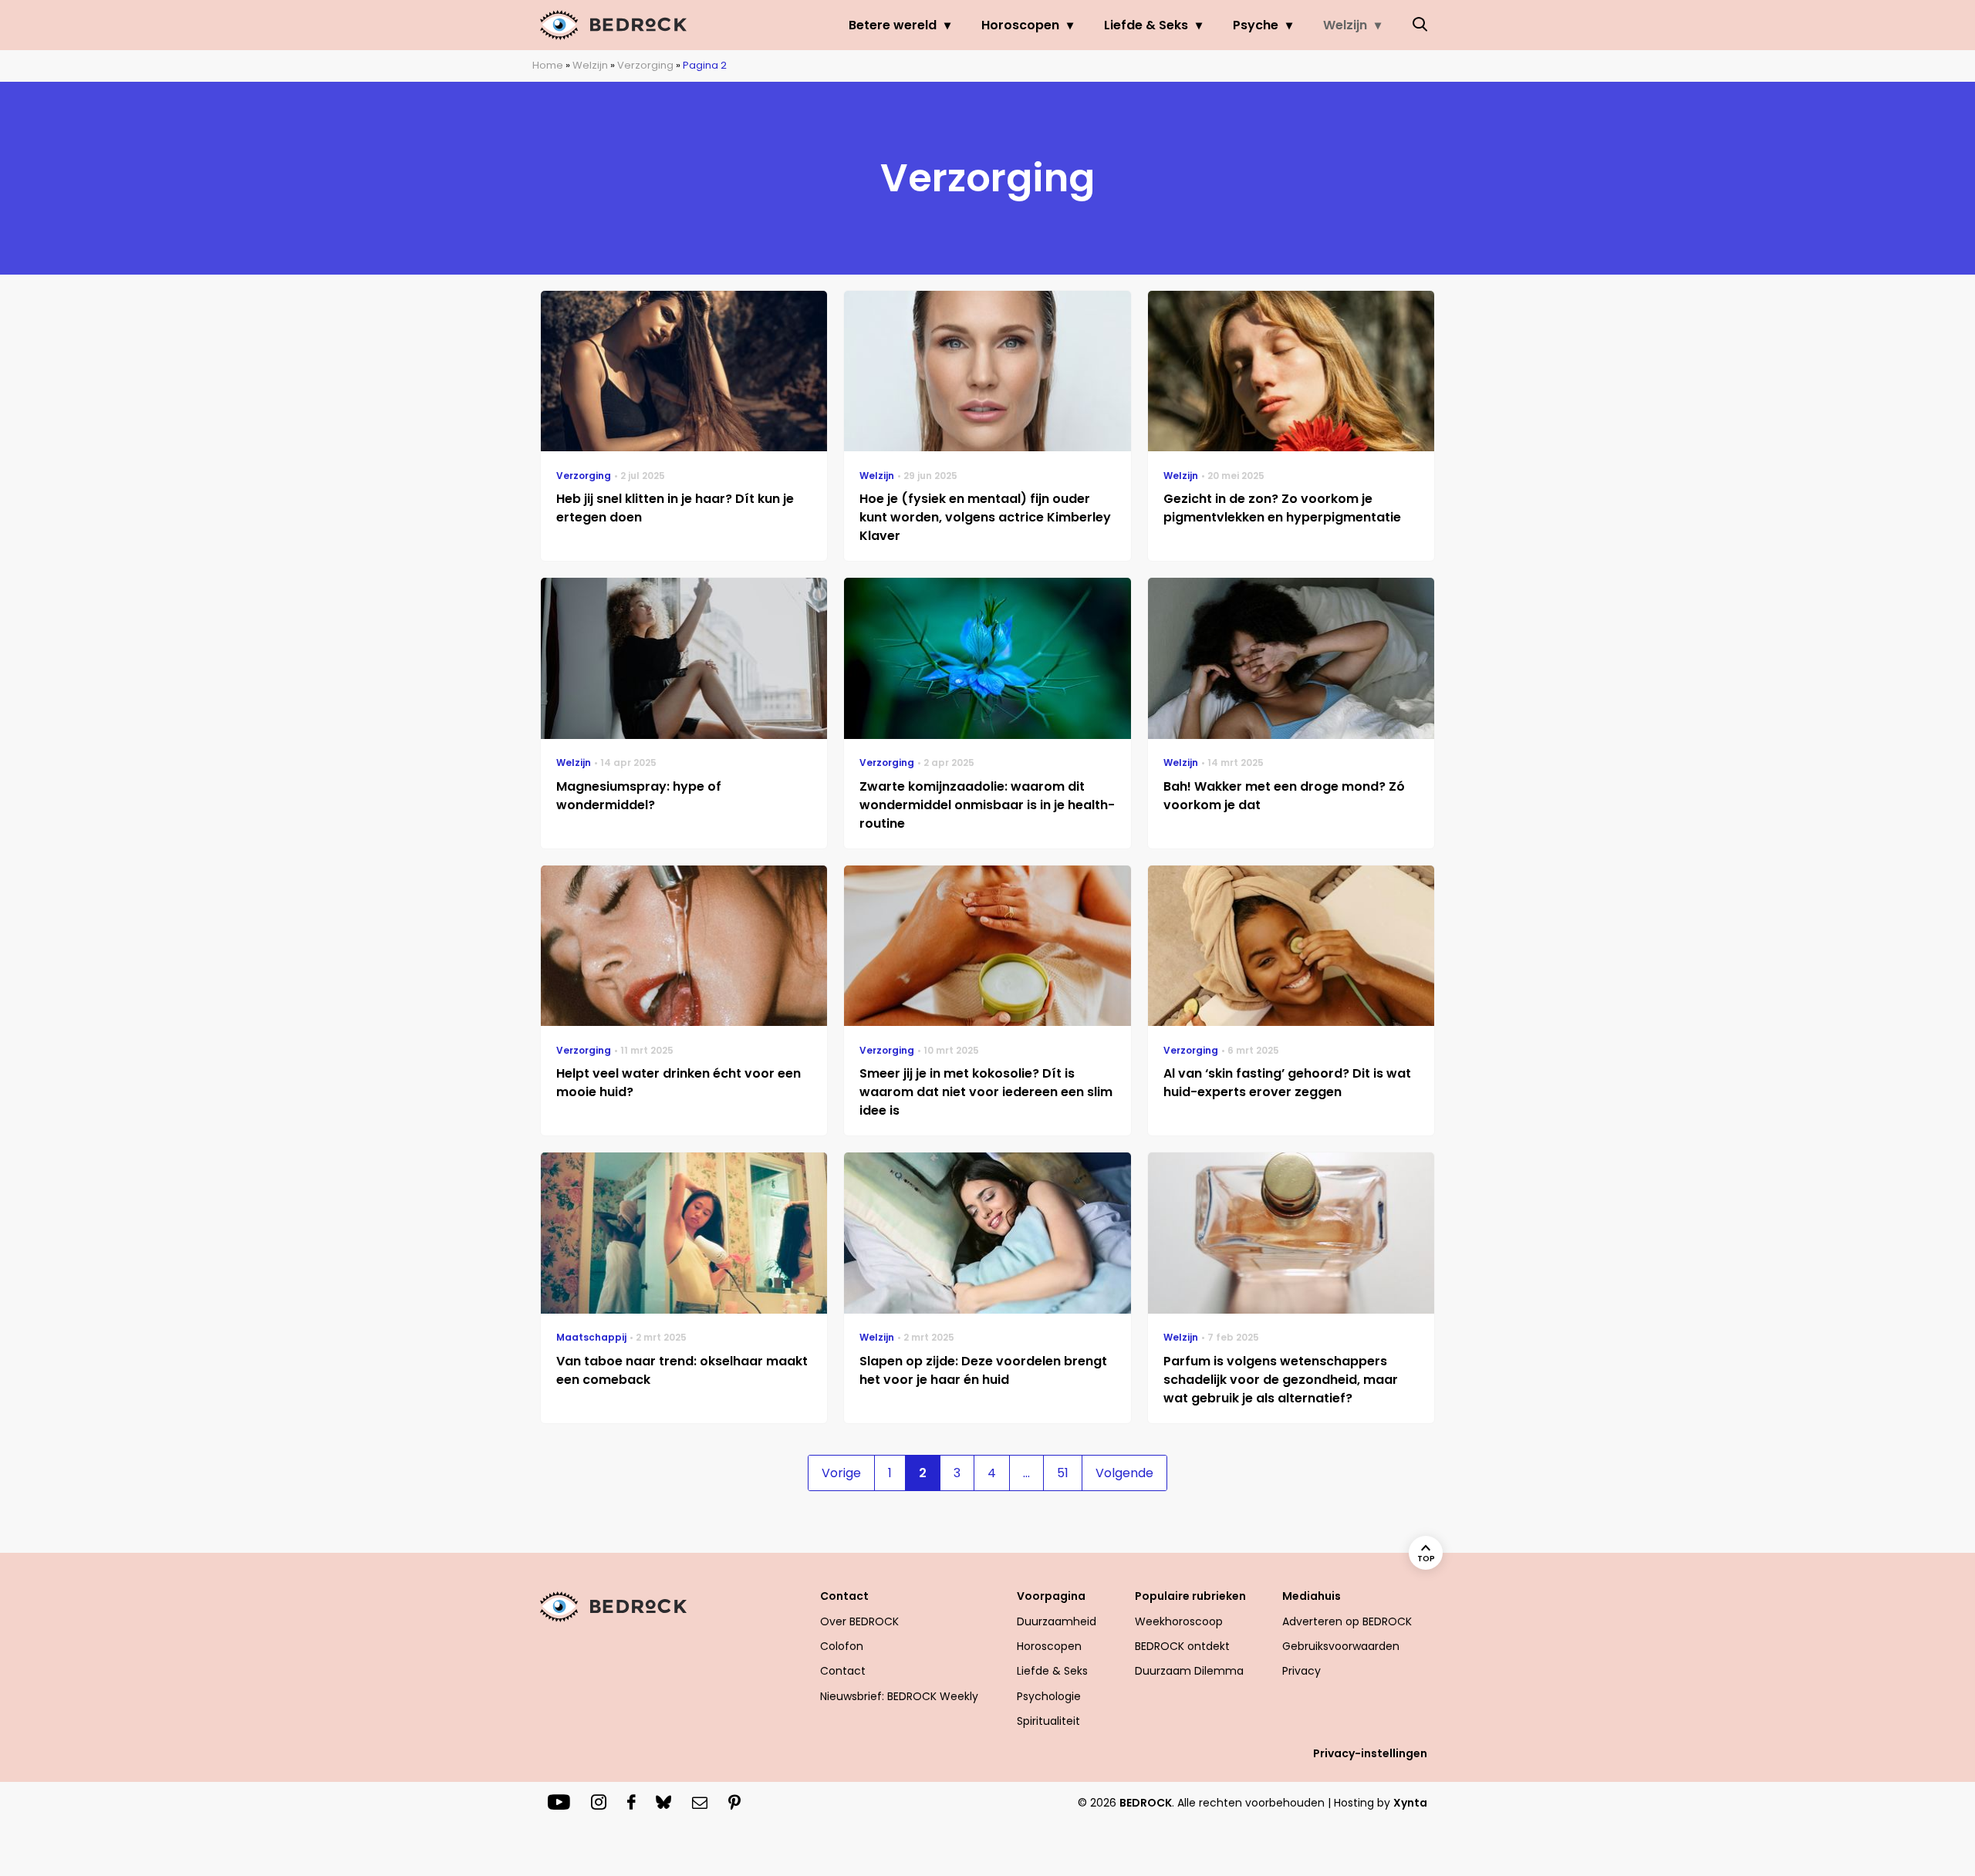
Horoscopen (1020, 25)
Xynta (1410, 1803)
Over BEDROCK (859, 1621)
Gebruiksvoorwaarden (1341, 1646)
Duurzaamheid (1057, 1621)
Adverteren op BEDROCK (1347, 1621)
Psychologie (1049, 1696)
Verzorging (645, 65)
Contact (843, 1671)
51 (1063, 1473)
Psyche (1256, 25)
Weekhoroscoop (1179, 1621)
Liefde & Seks (1146, 25)
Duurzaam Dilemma (1189, 1671)
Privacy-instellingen (1370, 1753)
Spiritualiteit (1048, 1721)
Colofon (842, 1646)
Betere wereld (893, 25)
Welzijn (1345, 25)
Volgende (1124, 1473)
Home (548, 65)
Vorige (841, 1473)
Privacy (1301, 1671)
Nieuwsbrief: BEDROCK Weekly (899, 1696)
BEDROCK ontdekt (1182, 1646)
